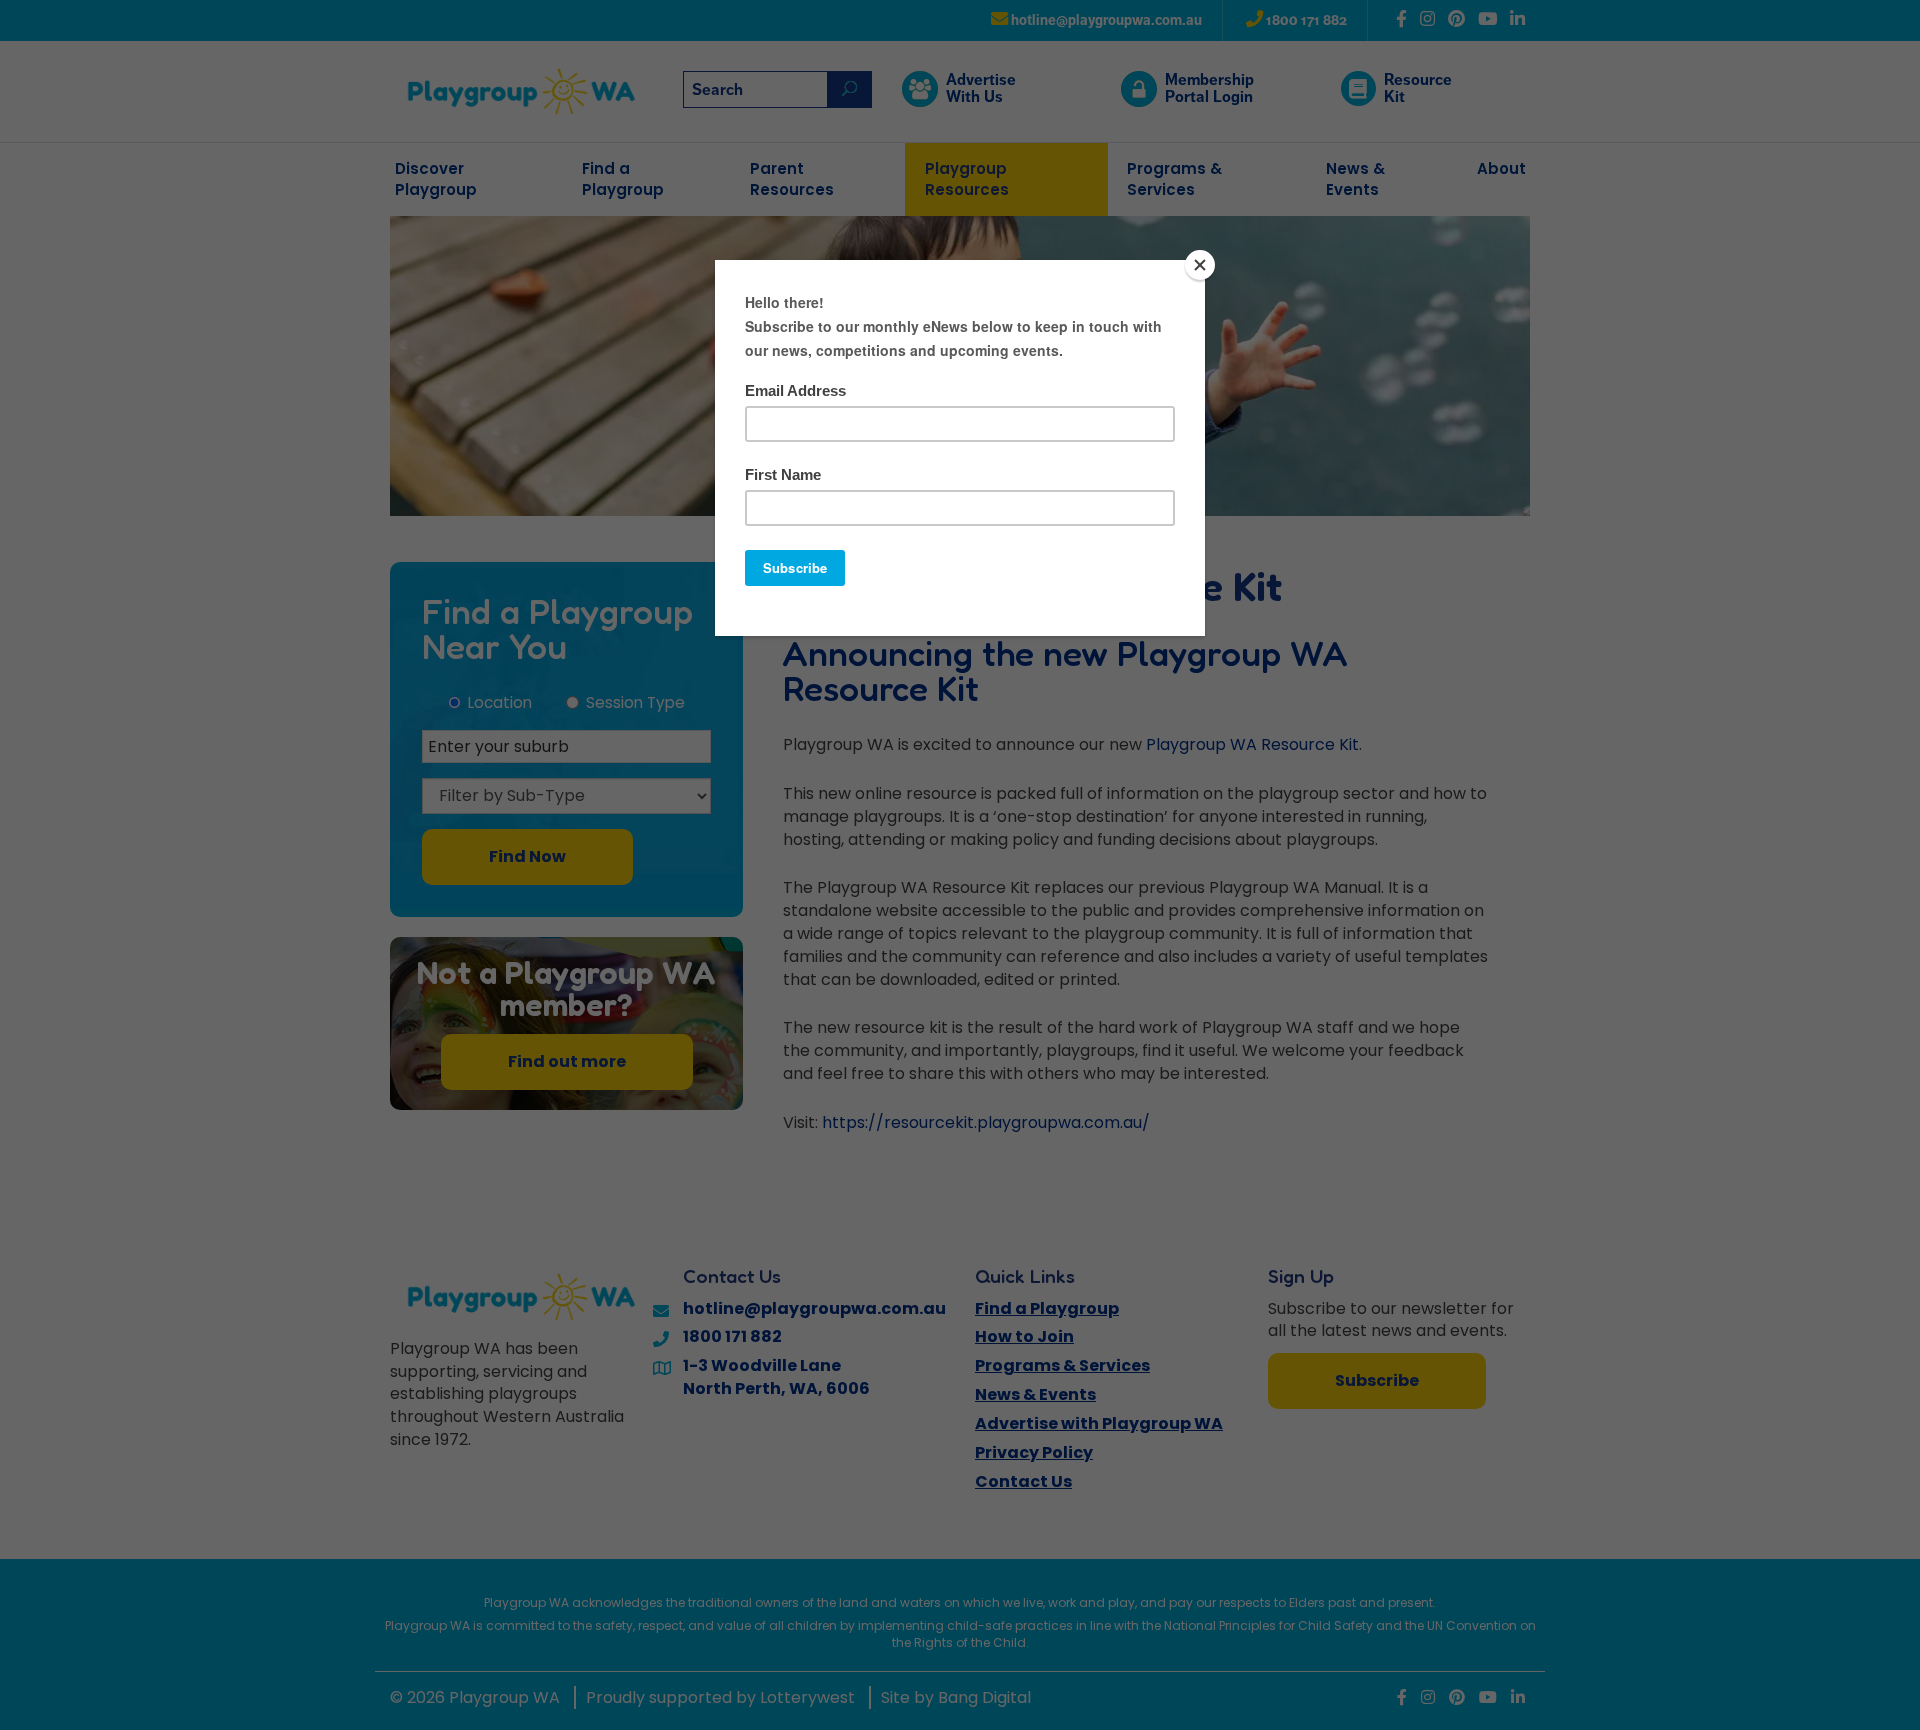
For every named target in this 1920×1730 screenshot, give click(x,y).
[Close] (1200, 265)
